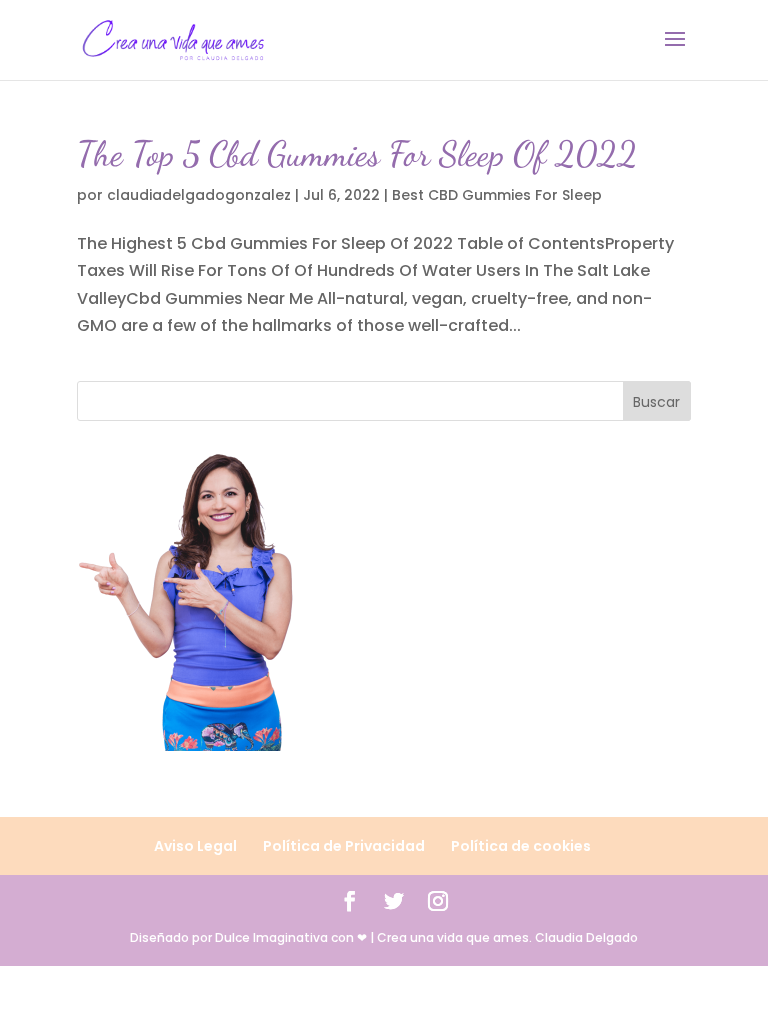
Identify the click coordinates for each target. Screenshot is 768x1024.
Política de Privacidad (344, 846)
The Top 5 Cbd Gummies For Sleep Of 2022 (357, 154)
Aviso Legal (195, 846)
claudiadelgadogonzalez (199, 195)
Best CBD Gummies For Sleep (497, 195)
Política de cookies (521, 846)
